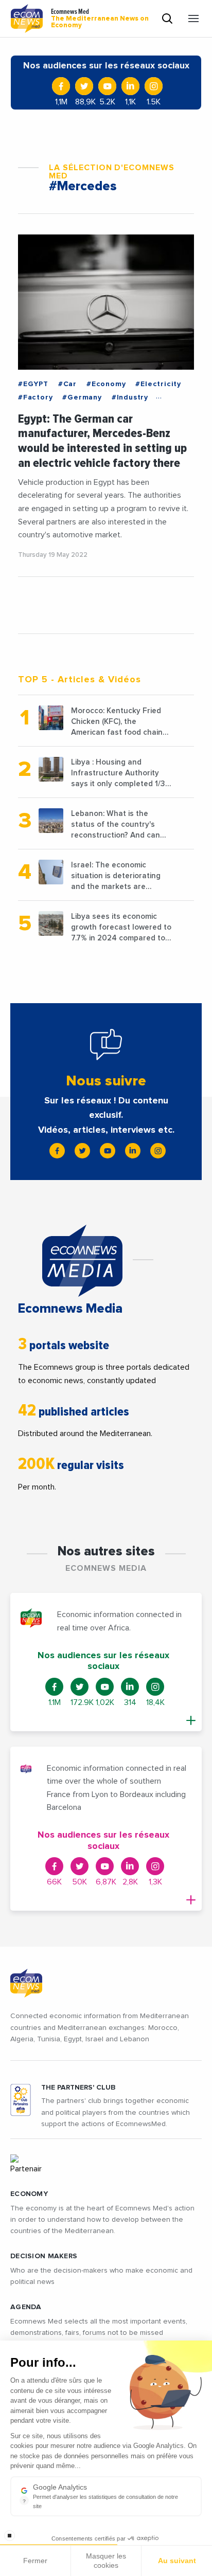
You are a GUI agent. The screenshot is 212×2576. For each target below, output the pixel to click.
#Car (67, 384)
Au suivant (177, 2561)
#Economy (106, 384)
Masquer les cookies (106, 2561)
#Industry (130, 397)
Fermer (35, 2561)
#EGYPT (33, 384)
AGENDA (26, 2307)
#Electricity (158, 384)
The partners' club (78, 2088)
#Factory (35, 397)
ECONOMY (29, 2194)
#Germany (82, 397)
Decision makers (44, 2256)
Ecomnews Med (100, 19)
